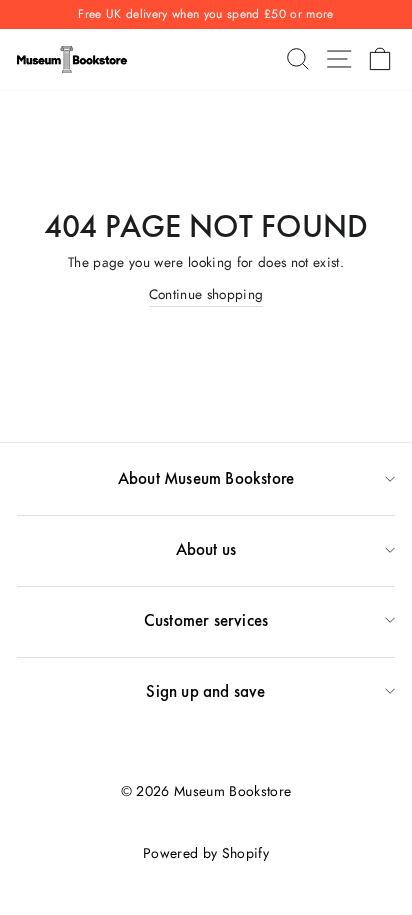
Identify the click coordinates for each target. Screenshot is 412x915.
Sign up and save (205, 691)
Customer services (206, 620)
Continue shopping (206, 294)
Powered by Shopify (206, 853)
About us (206, 549)
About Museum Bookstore (206, 478)
